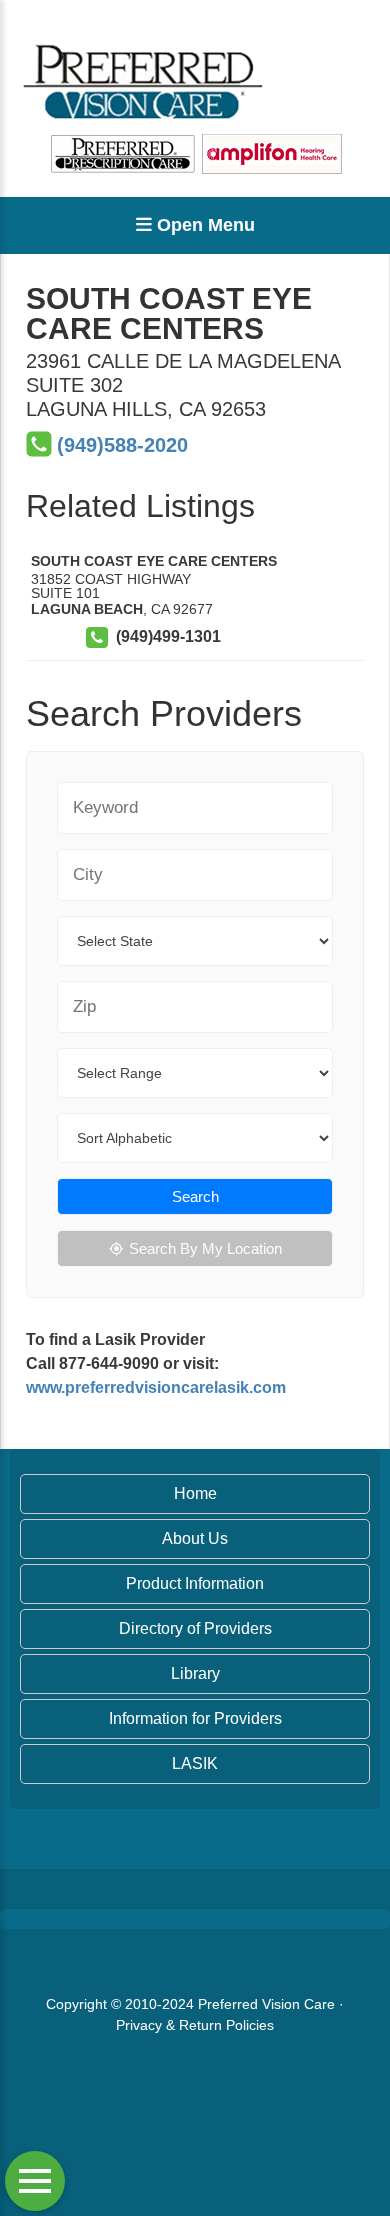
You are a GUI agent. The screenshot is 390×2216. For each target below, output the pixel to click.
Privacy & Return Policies (195, 2025)
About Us (195, 1538)
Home (195, 1493)
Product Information (195, 1583)
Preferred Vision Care (266, 2004)
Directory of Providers (195, 1628)
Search (195, 1196)
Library (195, 1673)
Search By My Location (205, 1248)
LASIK (195, 1763)
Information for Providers (195, 1718)
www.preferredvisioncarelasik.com (156, 1387)
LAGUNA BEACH (87, 609)
